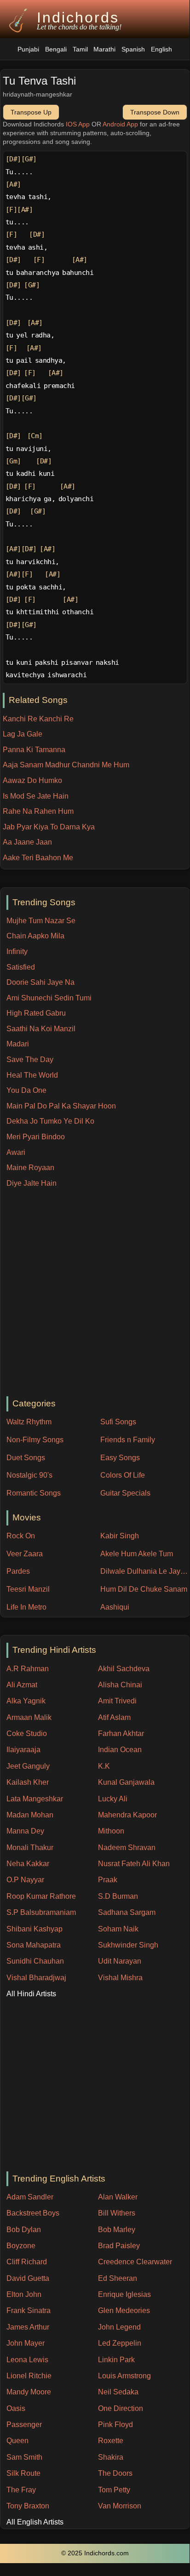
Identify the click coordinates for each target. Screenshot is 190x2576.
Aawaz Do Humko (32, 780)
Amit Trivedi (117, 1701)
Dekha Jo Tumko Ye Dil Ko (50, 1121)
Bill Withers (117, 2213)
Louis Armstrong (124, 2376)
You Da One (26, 1090)
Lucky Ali (113, 1799)
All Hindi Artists (31, 1994)
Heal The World (32, 1075)
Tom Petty (114, 2490)
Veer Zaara (25, 1554)
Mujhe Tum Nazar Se (41, 921)
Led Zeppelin (120, 2343)
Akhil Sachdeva (124, 1669)
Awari (16, 1152)
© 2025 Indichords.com (95, 2553)
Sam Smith (24, 2457)
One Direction (121, 2408)
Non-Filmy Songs (35, 1440)
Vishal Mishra (120, 1978)
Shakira (111, 2457)
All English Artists (35, 2522)
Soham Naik (118, 1929)
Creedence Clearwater (135, 2262)
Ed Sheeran (118, 2278)
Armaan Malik (29, 1717)
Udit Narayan (120, 1961)
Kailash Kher (28, 1782)
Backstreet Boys (33, 2213)
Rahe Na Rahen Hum (38, 811)
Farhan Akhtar (121, 1734)
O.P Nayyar (25, 1880)
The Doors (115, 2473)
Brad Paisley (119, 2246)
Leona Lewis (27, 2360)
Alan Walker (118, 2197)
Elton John (24, 2294)
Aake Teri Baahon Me (38, 858)
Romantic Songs (34, 1493)
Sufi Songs (118, 1422)
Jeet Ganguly (28, 1766)
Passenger (24, 2425)
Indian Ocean (120, 1750)
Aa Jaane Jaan (27, 842)
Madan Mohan (30, 1815)
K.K (104, 1766)
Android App (120, 124)
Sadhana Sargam (127, 1912)
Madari (18, 1044)
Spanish (133, 49)
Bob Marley (117, 2230)
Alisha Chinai (120, 1685)
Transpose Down (155, 112)
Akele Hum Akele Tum (137, 1554)
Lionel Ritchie (29, 2376)
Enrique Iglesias (124, 2294)
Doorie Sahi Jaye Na (40, 982)
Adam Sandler (30, 2197)
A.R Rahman (28, 1669)
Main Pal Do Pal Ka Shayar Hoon (61, 1106)
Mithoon (111, 1831)
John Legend (119, 2327)
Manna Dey (25, 1831)
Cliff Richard (27, 2262)
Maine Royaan (30, 1168)
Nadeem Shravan (127, 1848)
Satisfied (21, 967)
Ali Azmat (22, 1685)
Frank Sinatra (29, 2310)
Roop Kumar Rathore (41, 1896)
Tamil (80, 49)
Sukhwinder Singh (128, 1945)
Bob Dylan (24, 2230)
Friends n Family (128, 1440)
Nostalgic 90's (29, 1475)
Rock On (21, 1536)
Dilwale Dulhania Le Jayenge (145, 1571)
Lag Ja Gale (23, 734)
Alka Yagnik (26, 1701)
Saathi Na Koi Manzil (41, 1029)
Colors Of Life (123, 1475)
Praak (108, 1880)
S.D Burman (118, 1896)
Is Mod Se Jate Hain (36, 796)
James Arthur (28, 2327)
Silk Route (23, 2473)
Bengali (56, 49)
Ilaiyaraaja (23, 1750)
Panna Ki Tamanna (34, 750)
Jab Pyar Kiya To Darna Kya (49, 827)
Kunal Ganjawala (126, 1782)
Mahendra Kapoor (127, 1815)
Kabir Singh (120, 1536)
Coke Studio (27, 1734)
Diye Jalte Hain (32, 1183)
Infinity (17, 951)
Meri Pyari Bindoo (36, 1137)
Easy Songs (120, 1458)
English (161, 49)
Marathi (104, 49)
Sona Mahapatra (34, 1945)
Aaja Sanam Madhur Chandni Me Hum (66, 765)
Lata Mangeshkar (35, 1799)
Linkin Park (116, 2360)
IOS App (78, 124)
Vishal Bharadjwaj (36, 1978)
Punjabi (28, 49)
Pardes (18, 1571)
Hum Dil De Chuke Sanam (144, 1589)
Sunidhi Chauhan (35, 1961)
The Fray (21, 2490)
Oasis (16, 2408)
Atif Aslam (114, 1717)
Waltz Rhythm (29, 1422)
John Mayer (26, 2343)
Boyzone (21, 2246)
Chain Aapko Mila (35, 936)
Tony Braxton (28, 2506)
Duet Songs (26, 1458)
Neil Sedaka (118, 2392)
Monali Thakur (30, 1848)
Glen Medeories (124, 2310)
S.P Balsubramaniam (41, 1912)
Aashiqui (115, 1607)
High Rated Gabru (36, 1013)
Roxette (111, 2441)
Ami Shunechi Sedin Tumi (49, 998)
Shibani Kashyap (35, 1929)
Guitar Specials (125, 1493)
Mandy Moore (29, 2392)
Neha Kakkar (28, 1864)
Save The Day (30, 1060)
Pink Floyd (115, 2425)
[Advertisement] (95, 1293)
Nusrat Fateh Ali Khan (134, 1864)
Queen (17, 2441)
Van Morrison (120, 2506)
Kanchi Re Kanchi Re (38, 719)
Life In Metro (26, 1607)
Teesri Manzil (28, 1589)
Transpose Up (31, 112)
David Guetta (28, 2278)
